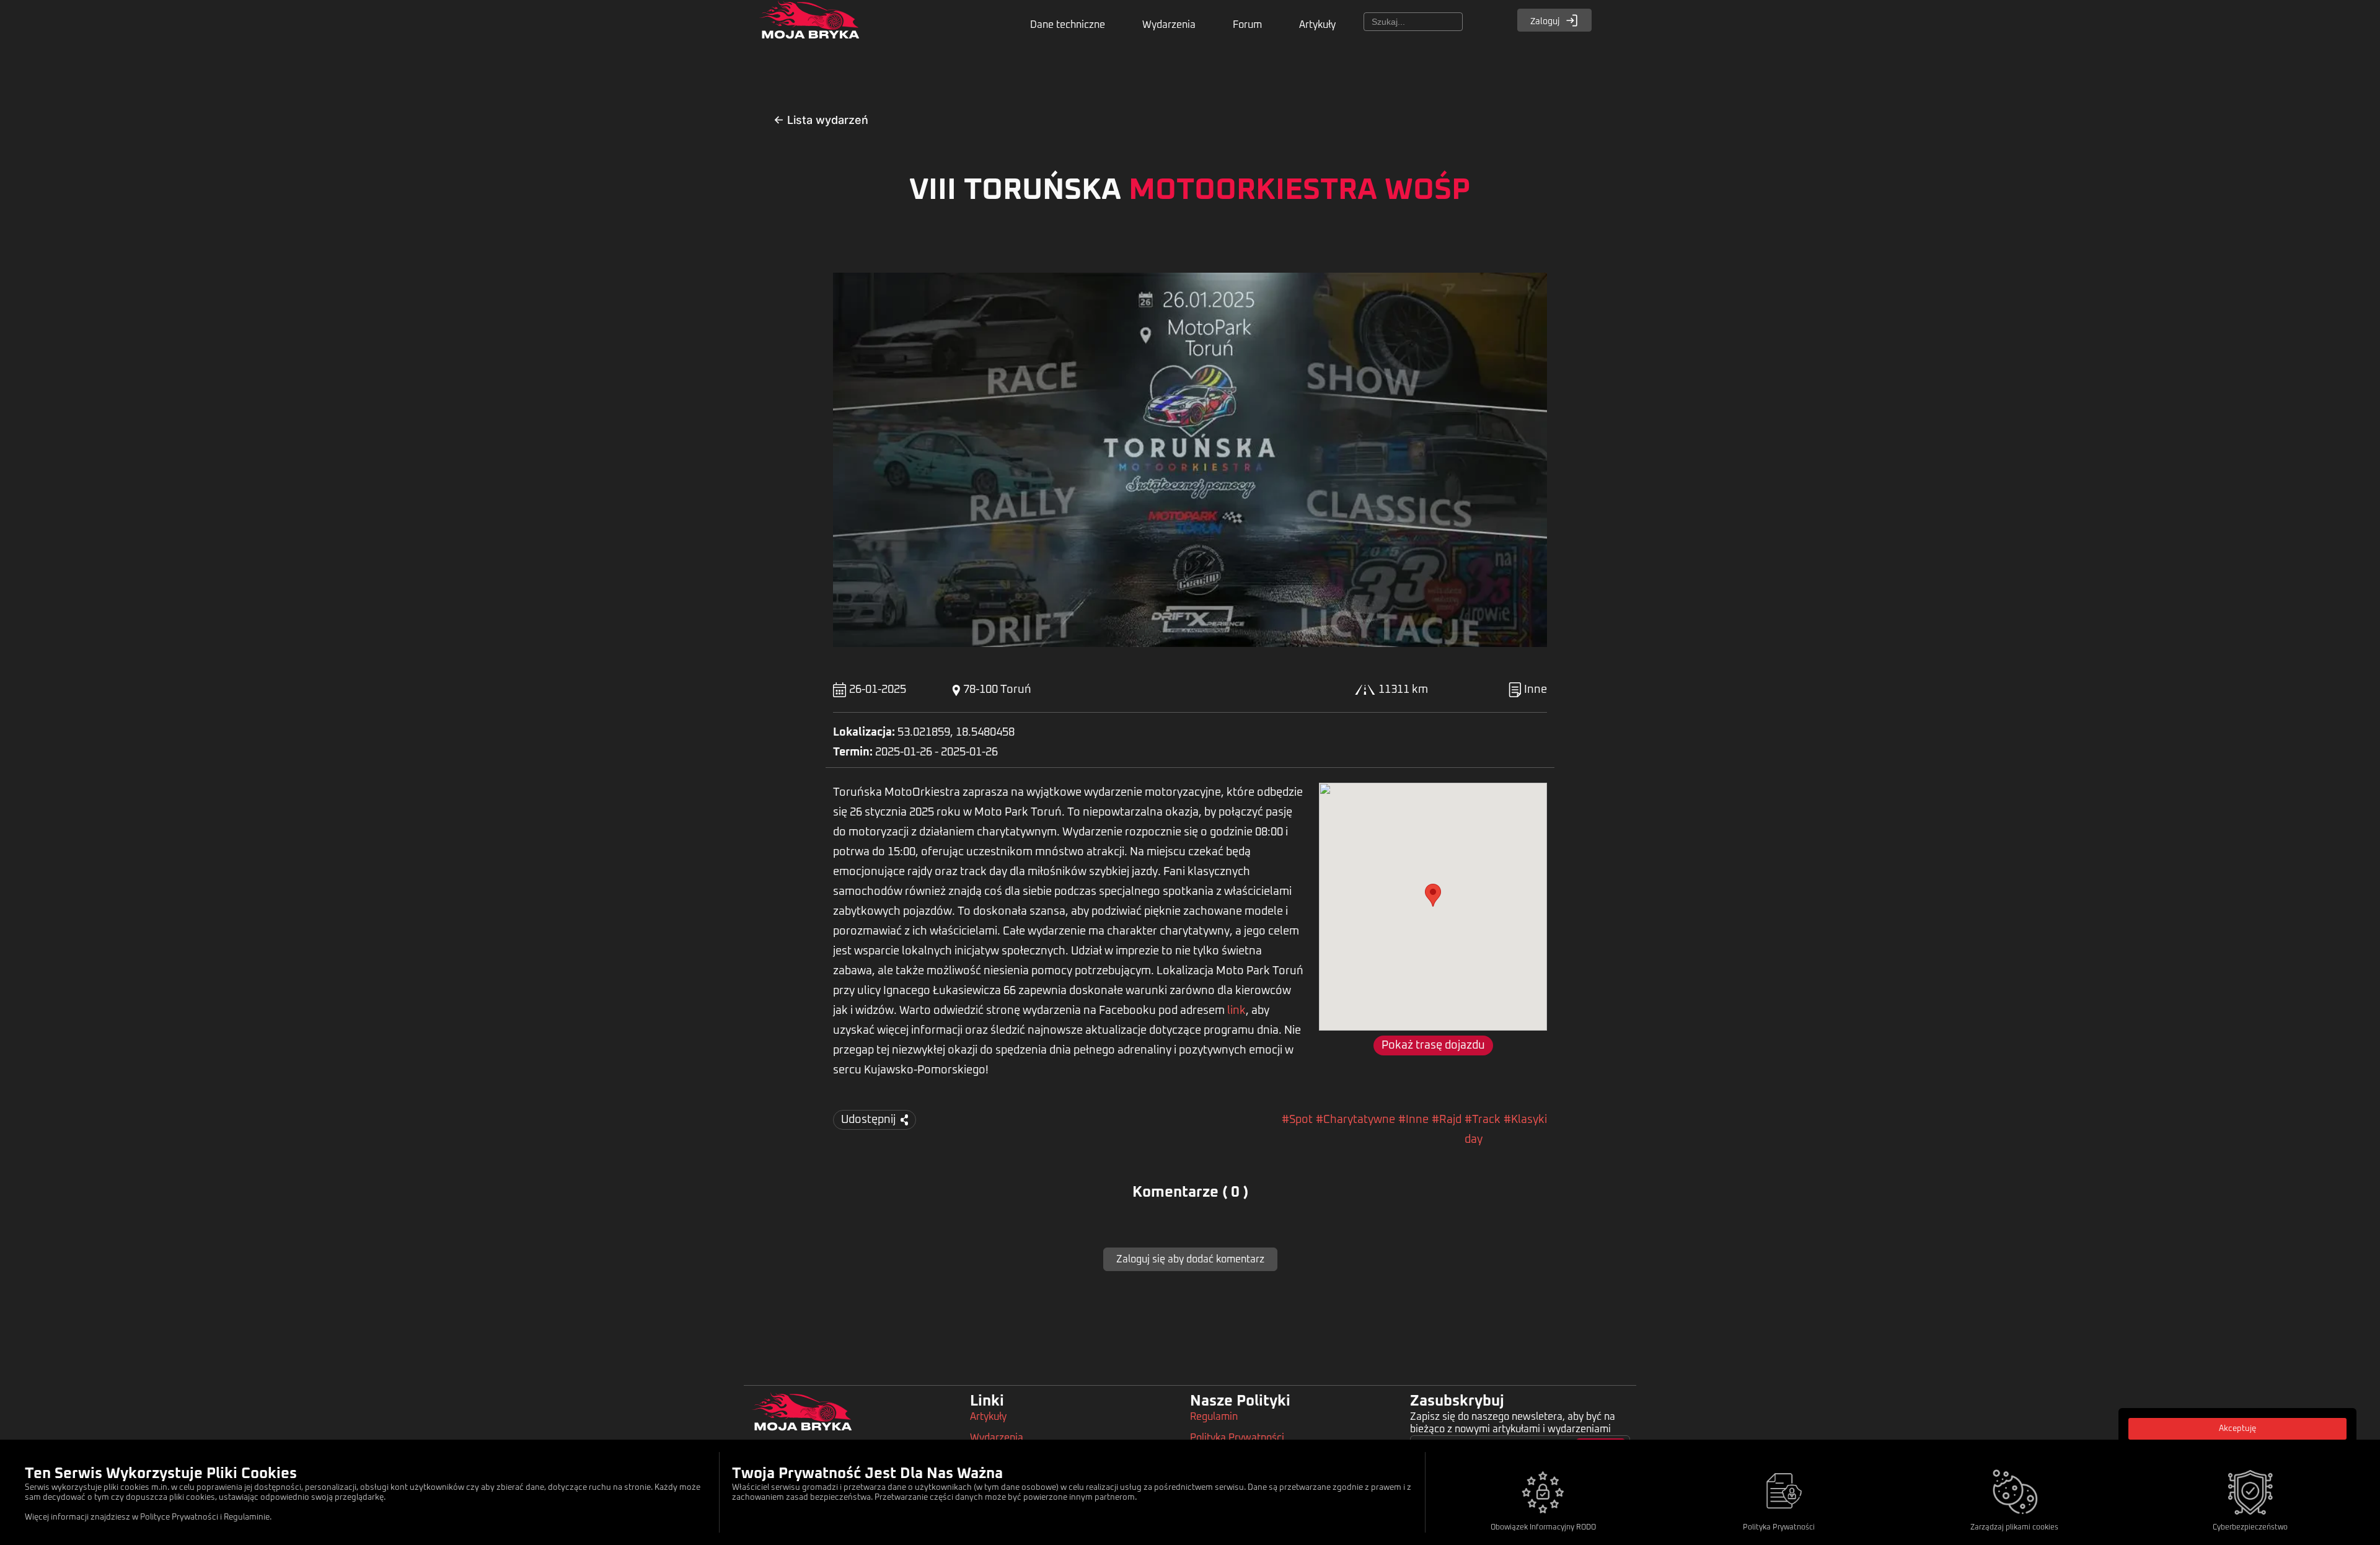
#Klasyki (1525, 1120)
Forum (1247, 25)
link (1236, 1011)
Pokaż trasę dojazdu (1433, 1045)
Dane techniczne (1068, 25)
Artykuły (1317, 25)
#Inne (1413, 1120)
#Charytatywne (1355, 1120)
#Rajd (1447, 1120)
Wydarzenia (1169, 25)
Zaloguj (1546, 22)
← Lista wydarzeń (821, 120)
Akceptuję (2237, 1429)
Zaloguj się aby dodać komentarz (1190, 1259)
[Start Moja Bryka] (809, 27)
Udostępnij (868, 1120)
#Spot (1297, 1120)
